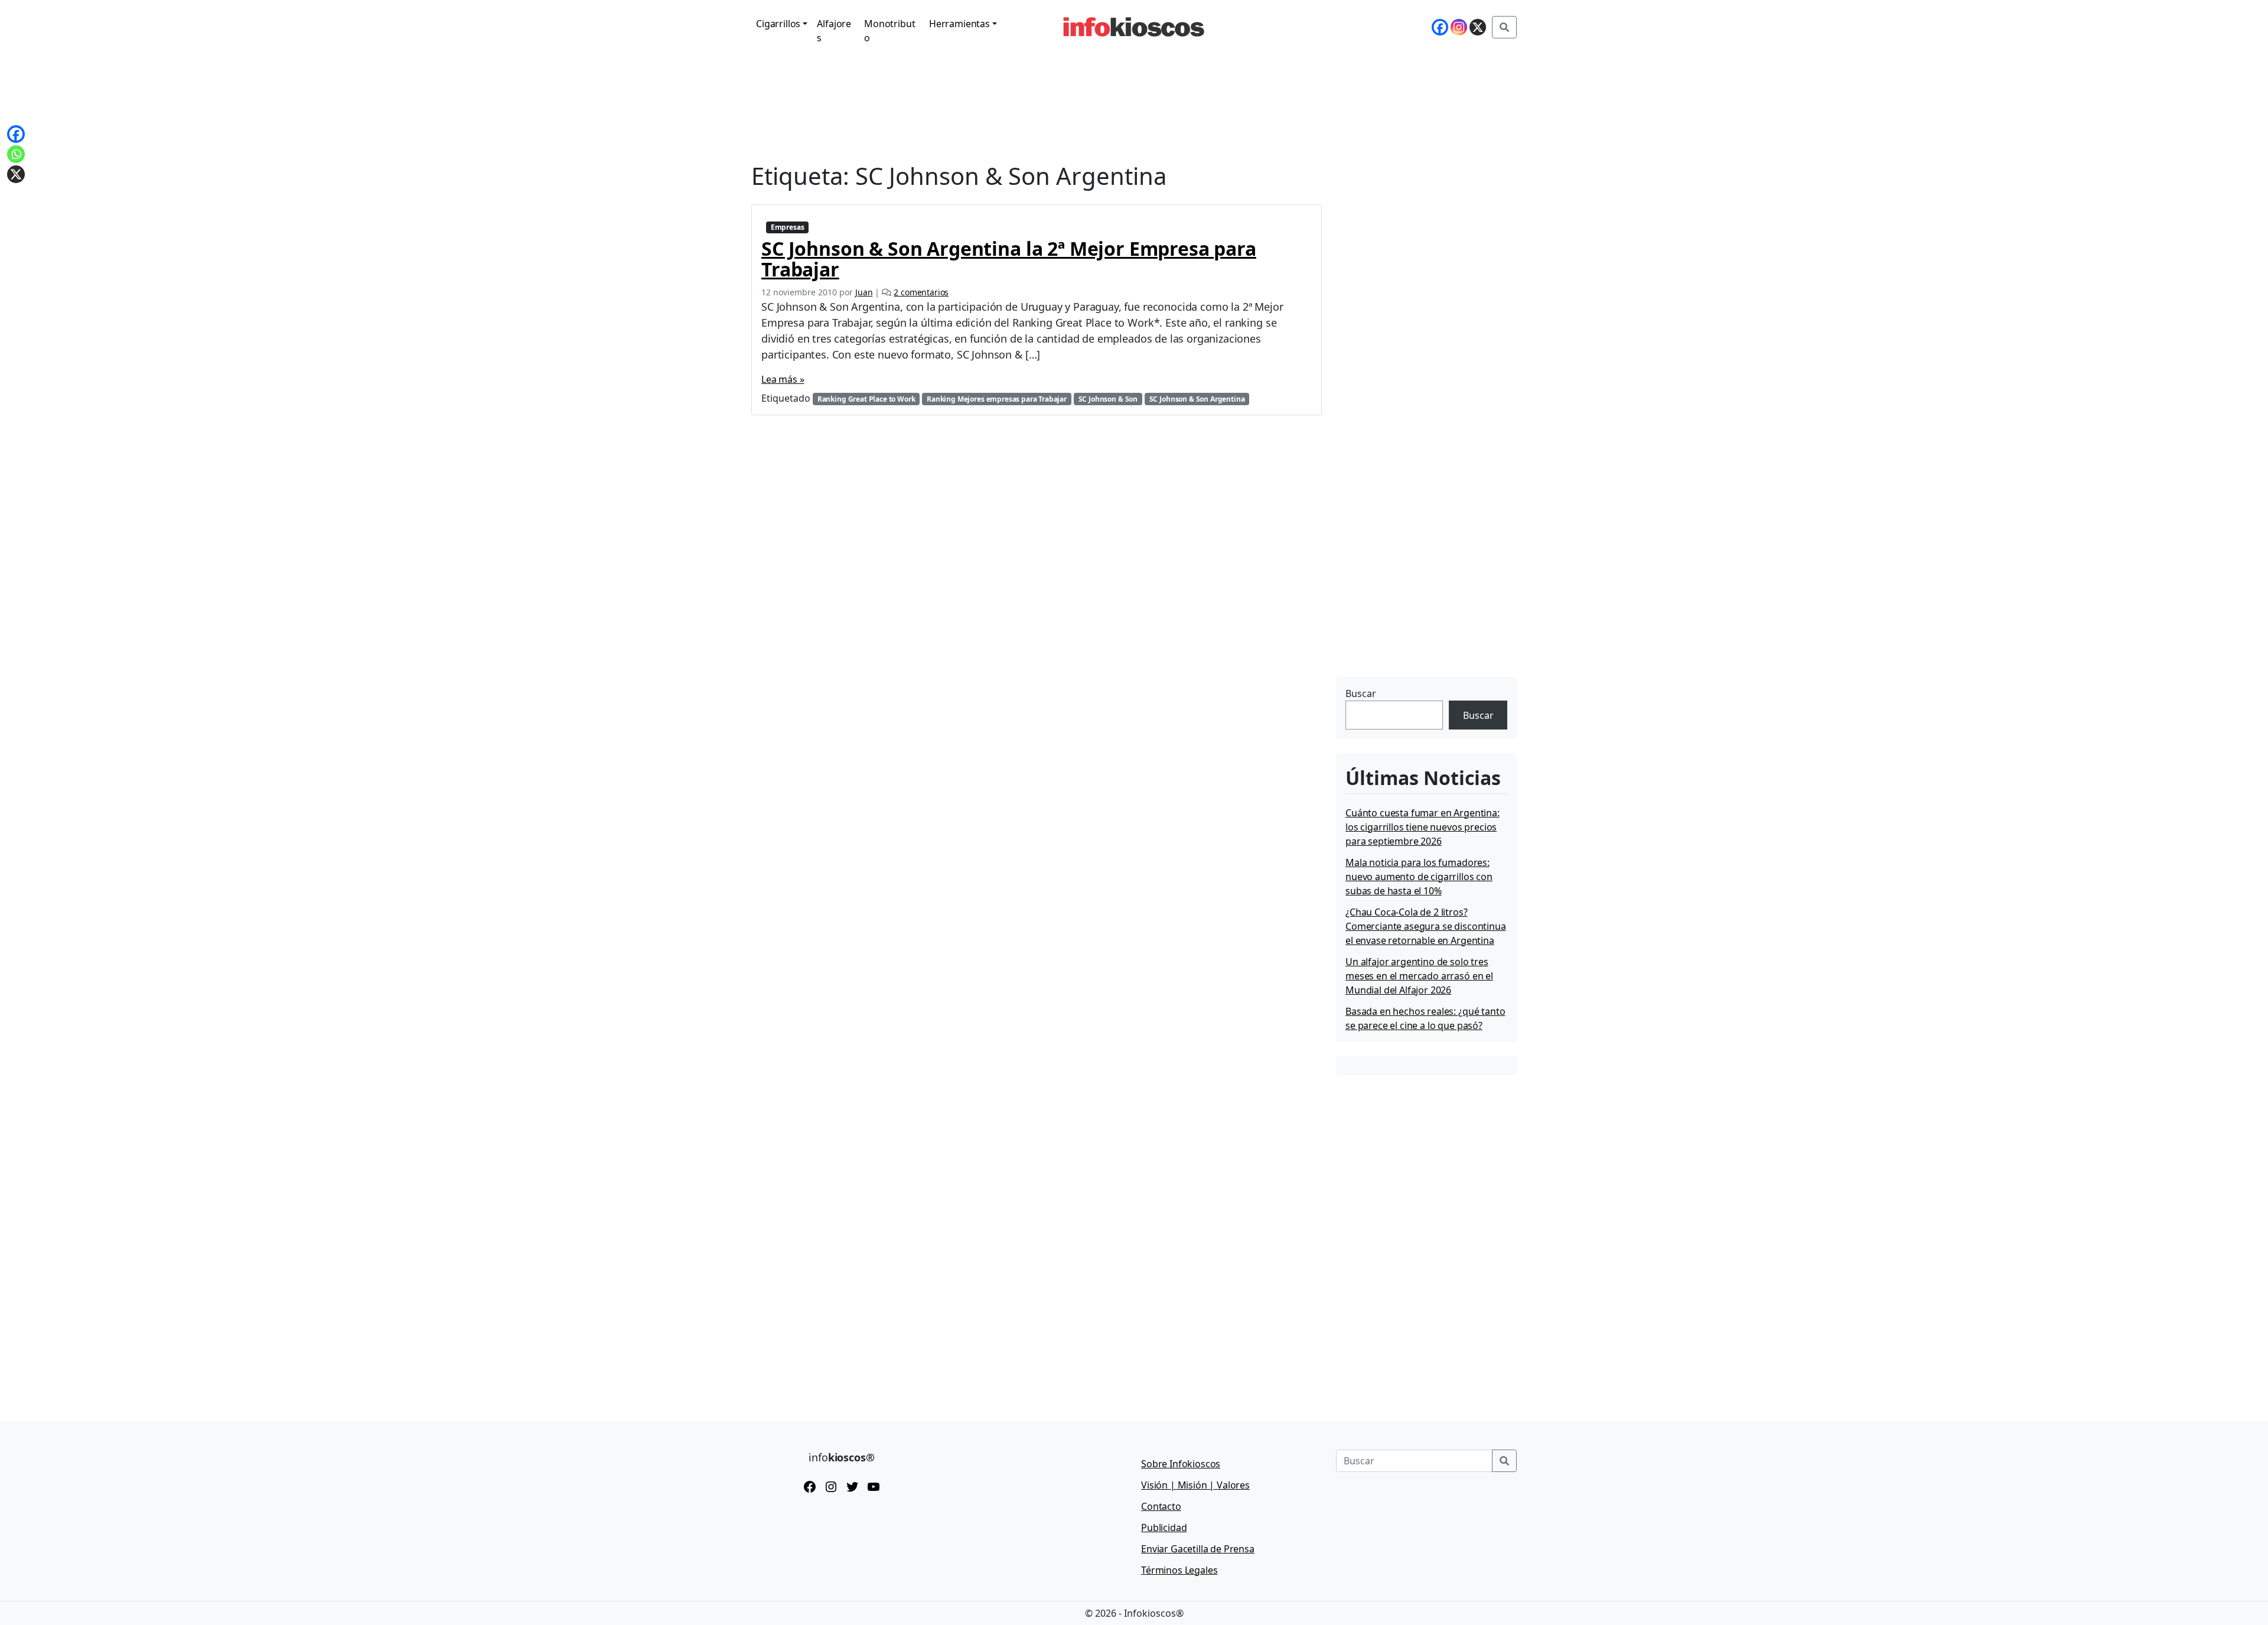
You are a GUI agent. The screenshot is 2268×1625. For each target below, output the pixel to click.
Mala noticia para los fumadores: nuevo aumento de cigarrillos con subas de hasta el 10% (1419, 877)
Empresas (788, 227)
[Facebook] (1440, 27)
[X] (1478, 27)
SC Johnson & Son (1108, 399)
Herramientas (959, 24)
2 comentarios (921, 292)
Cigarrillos (778, 24)
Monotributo (889, 31)
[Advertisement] (1425, 600)
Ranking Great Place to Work (866, 399)
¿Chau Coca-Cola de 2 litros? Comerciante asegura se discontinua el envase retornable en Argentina (1426, 926)
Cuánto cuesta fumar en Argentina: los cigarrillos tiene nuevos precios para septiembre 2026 (1423, 827)
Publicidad (1164, 1528)
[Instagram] (1459, 27)
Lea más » (783, 379)
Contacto (1161, 1506)
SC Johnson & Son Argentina (1197, 399)
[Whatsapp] (16, 154)
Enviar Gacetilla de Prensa (1198, 1549)
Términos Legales (1179, 1570)
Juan (864, 292)
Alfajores (834, 31)
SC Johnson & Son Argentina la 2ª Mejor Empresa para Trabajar (1009, 259)
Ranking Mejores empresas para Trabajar (997, 399)
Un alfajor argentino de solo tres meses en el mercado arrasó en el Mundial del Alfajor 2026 (1419, 976)
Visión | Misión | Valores (1195, 1485)
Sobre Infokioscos (1181, 1464)
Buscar (1361, 693)
